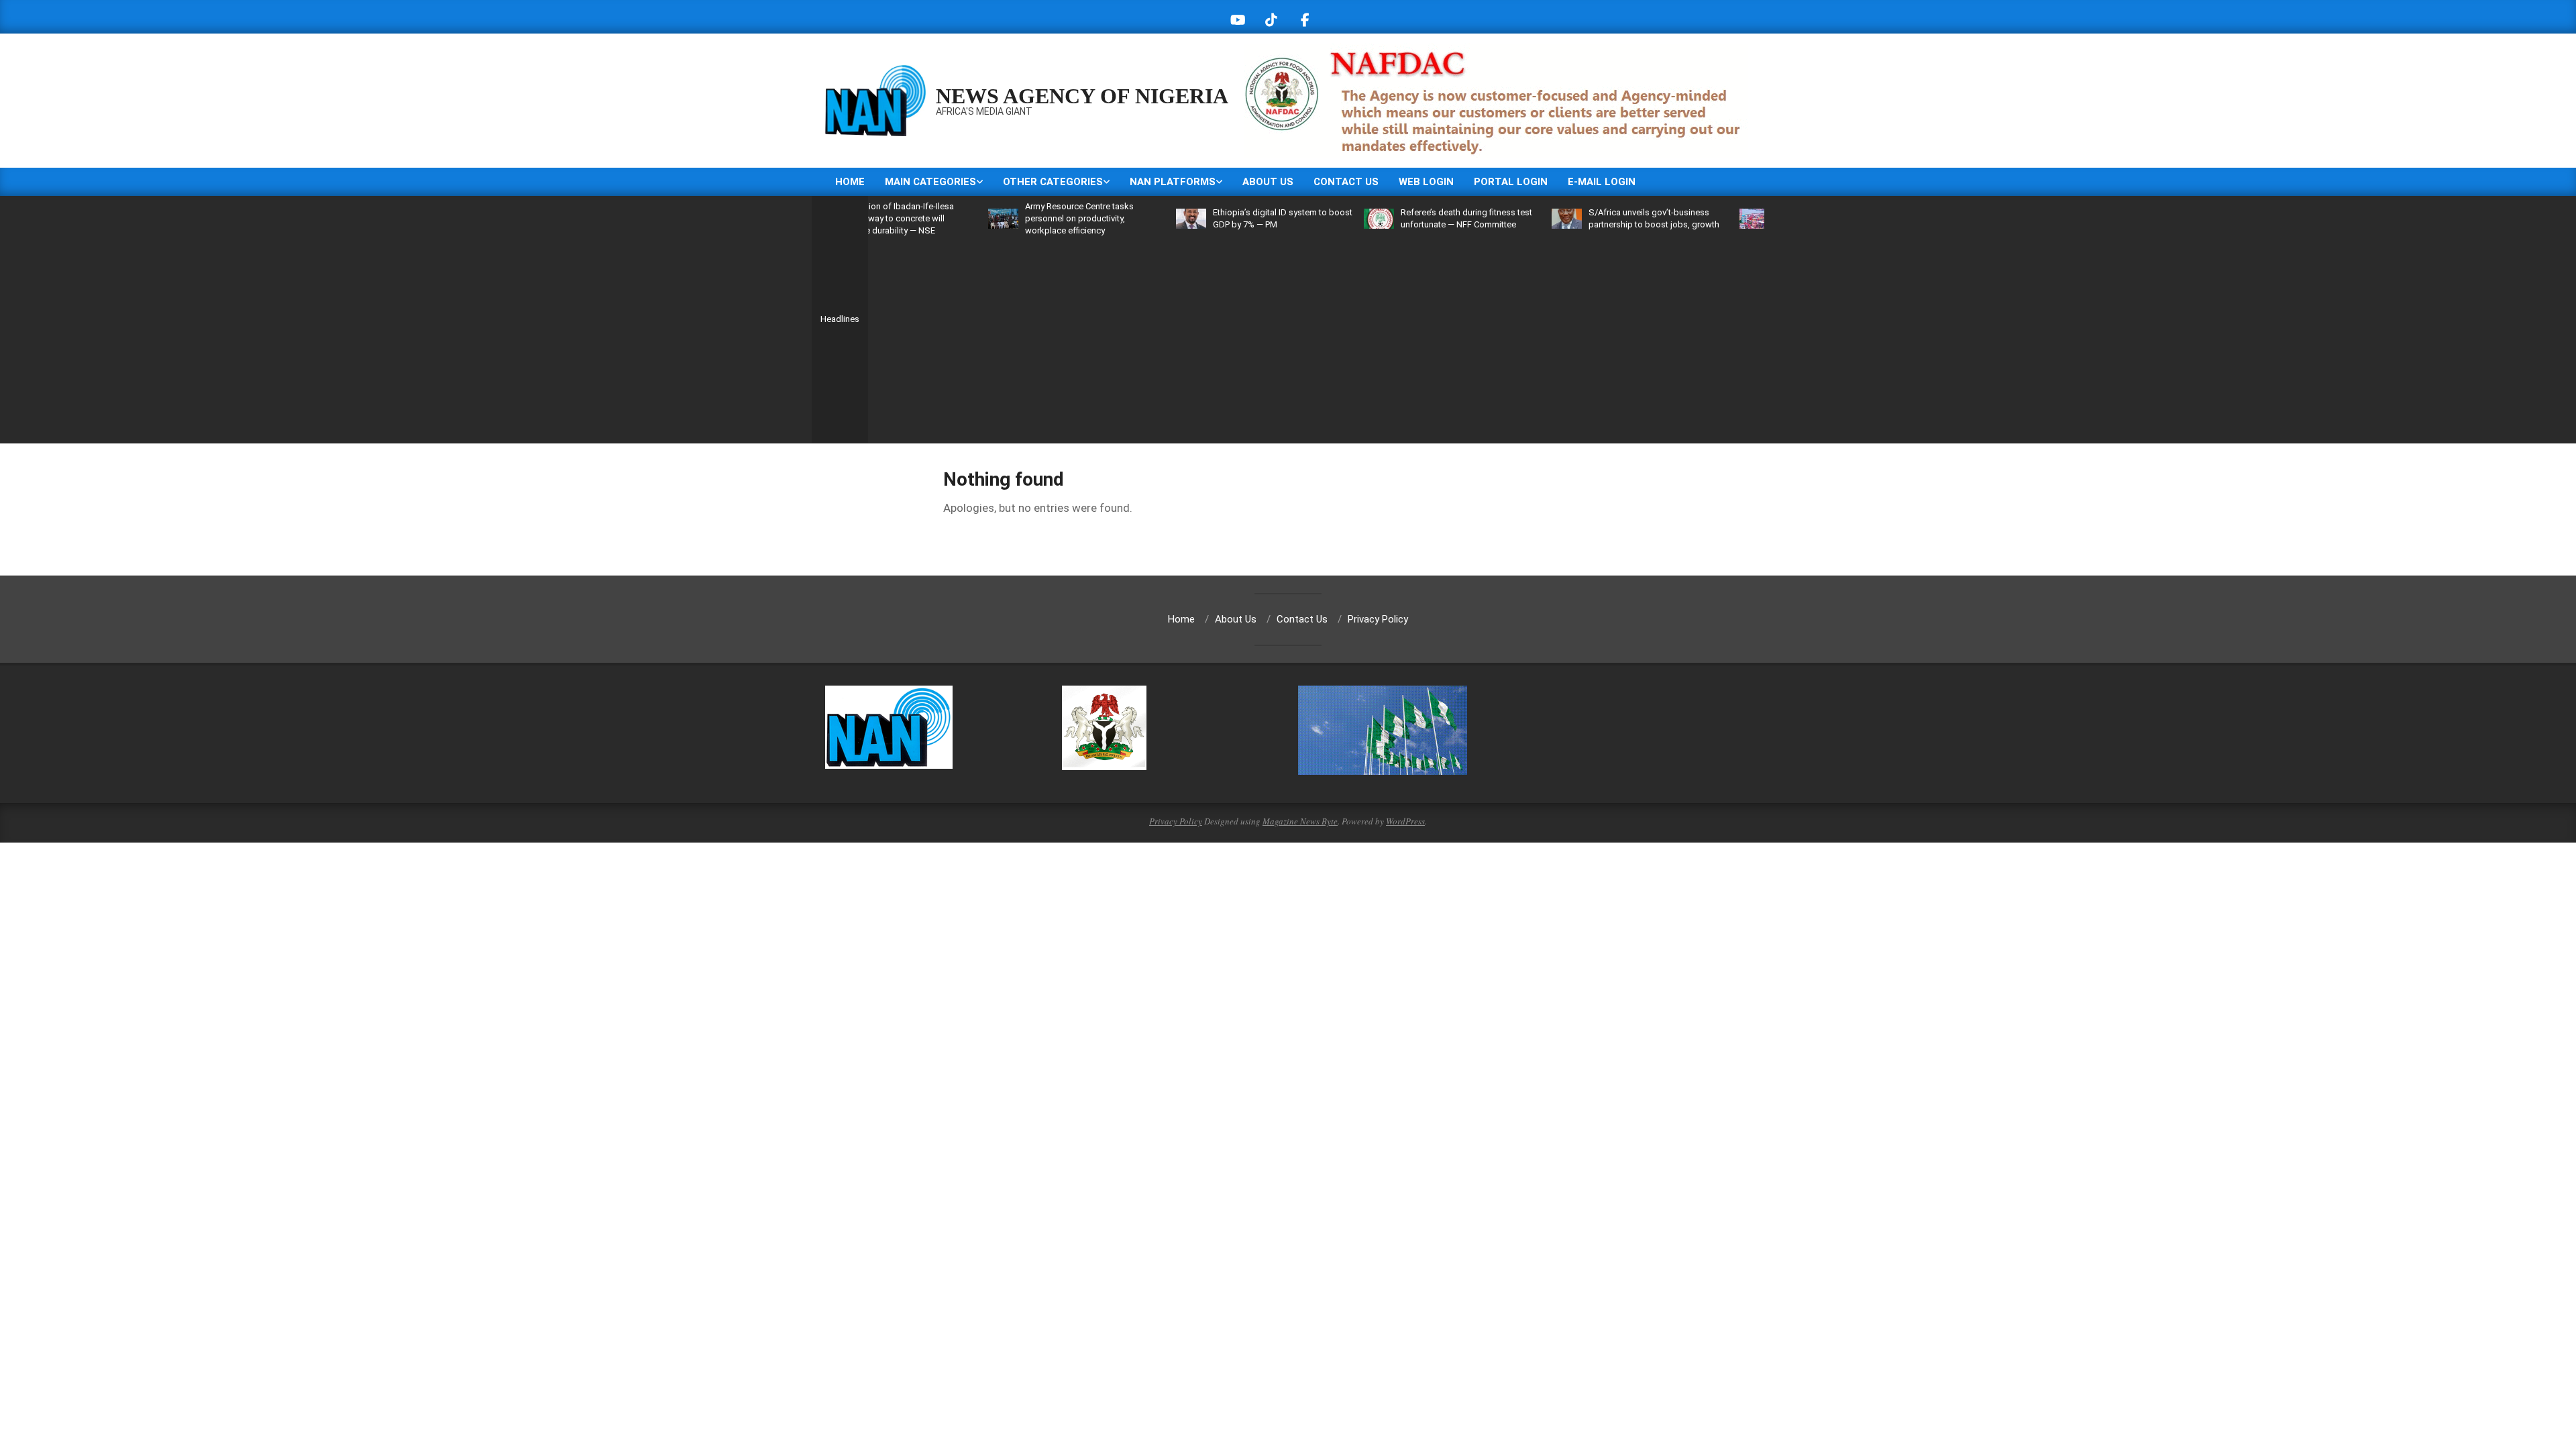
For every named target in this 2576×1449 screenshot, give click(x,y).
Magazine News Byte (1300, 821)
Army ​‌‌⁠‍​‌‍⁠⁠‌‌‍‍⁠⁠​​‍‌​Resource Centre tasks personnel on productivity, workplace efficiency (1017, 218)
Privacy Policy (1176, 821)
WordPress (1405, 821)
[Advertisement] (1316, 337)
